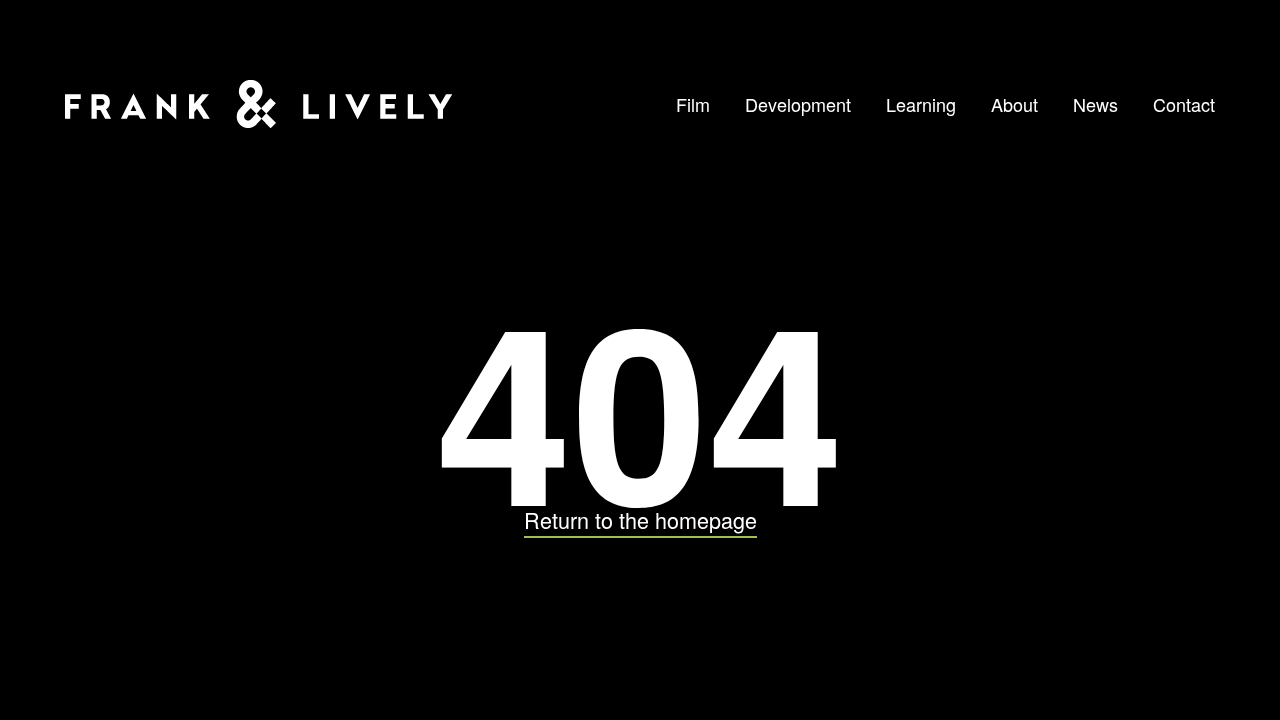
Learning (921, 104)
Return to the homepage (640, 519)
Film (693, 104)
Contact (1184, 104)
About (1014, 104)
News (1095, 104)
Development (798, 104)
